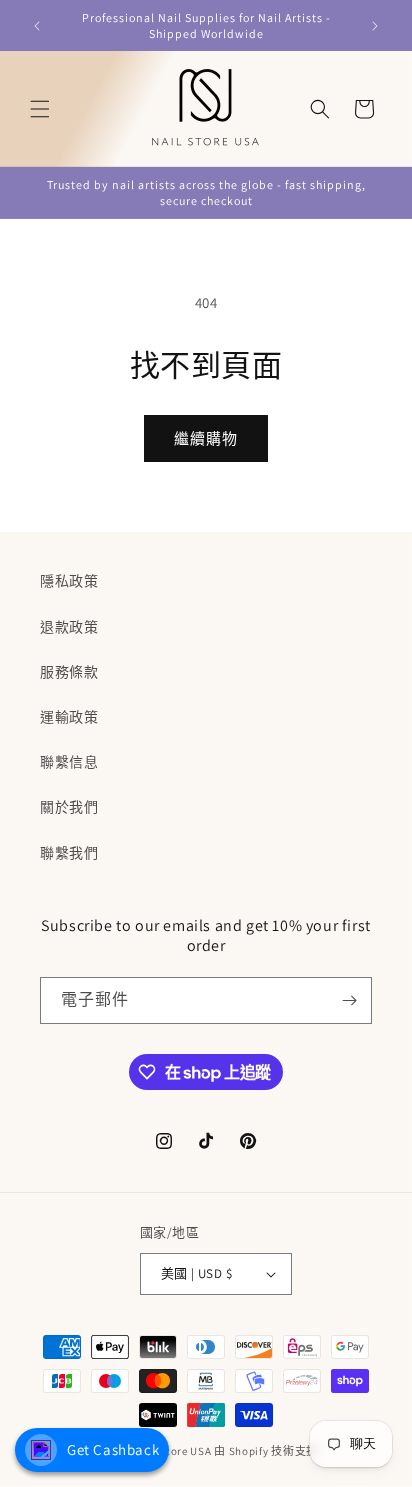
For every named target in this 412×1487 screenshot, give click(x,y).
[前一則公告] (37, 26)
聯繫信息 (69, 762)
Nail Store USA (173, 1451)
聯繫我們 (69, 853)
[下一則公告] (375, 26)
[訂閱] (349, 1000)
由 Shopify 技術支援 (266, 1451)
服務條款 (69, 672)
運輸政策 (69, 717)
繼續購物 (206, 438)
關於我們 (69, 807)
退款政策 (69, 627)
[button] (40, 109)
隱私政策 (69, 581)
